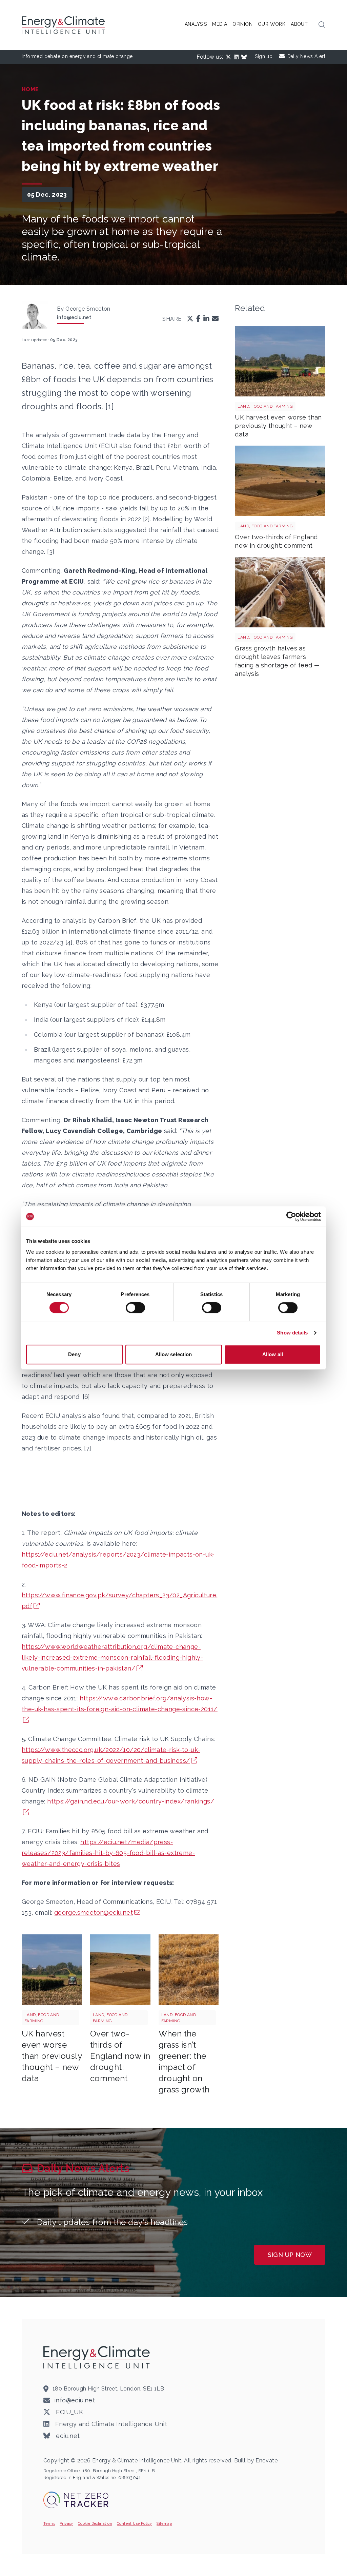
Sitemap (164, 2523)
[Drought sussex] (120, 1970)
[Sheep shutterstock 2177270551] (280, 592)
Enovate (267, 2461)
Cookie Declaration (95, 2523)
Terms (49, 2523)
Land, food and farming (42, 2018)
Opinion (242, 24)
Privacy (66, 2523)
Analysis (196, 24)
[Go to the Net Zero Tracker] (76, 2500)
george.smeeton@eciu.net (94, 1913)
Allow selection (174, 1354)
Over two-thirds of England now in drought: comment (120, 2056)
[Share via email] (215, 319)
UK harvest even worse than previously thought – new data (52, 2056)
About (299, 24)
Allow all (273, 1354)
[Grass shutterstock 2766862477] (189, 1970)
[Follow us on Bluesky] (245, 57)
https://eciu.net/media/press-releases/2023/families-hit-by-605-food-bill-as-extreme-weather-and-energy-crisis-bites (108, 1853)
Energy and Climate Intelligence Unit (110, 2424)
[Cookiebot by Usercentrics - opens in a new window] (291, 1216)
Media (220, 24)
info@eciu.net (74, 317)
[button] (322, 25)
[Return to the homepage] (98, 2357)
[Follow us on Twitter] (230, 57)
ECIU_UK (69, 2412)
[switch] (135, 1308)
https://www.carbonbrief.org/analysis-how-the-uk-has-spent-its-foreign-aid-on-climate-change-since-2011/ (120, 1704)
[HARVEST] (52, 1970)
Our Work (272, 24)
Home (30, 89)
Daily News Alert (306, 56)
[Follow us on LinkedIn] (238, 57)
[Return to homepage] (64, 25)
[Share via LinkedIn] (206, 319)
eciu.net (67, 2436)
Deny (74, 1354)
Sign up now (290, 2255)
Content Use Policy (134, 2523)
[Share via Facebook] (198, 319)
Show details (292, 1333)
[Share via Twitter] (190, 319)
